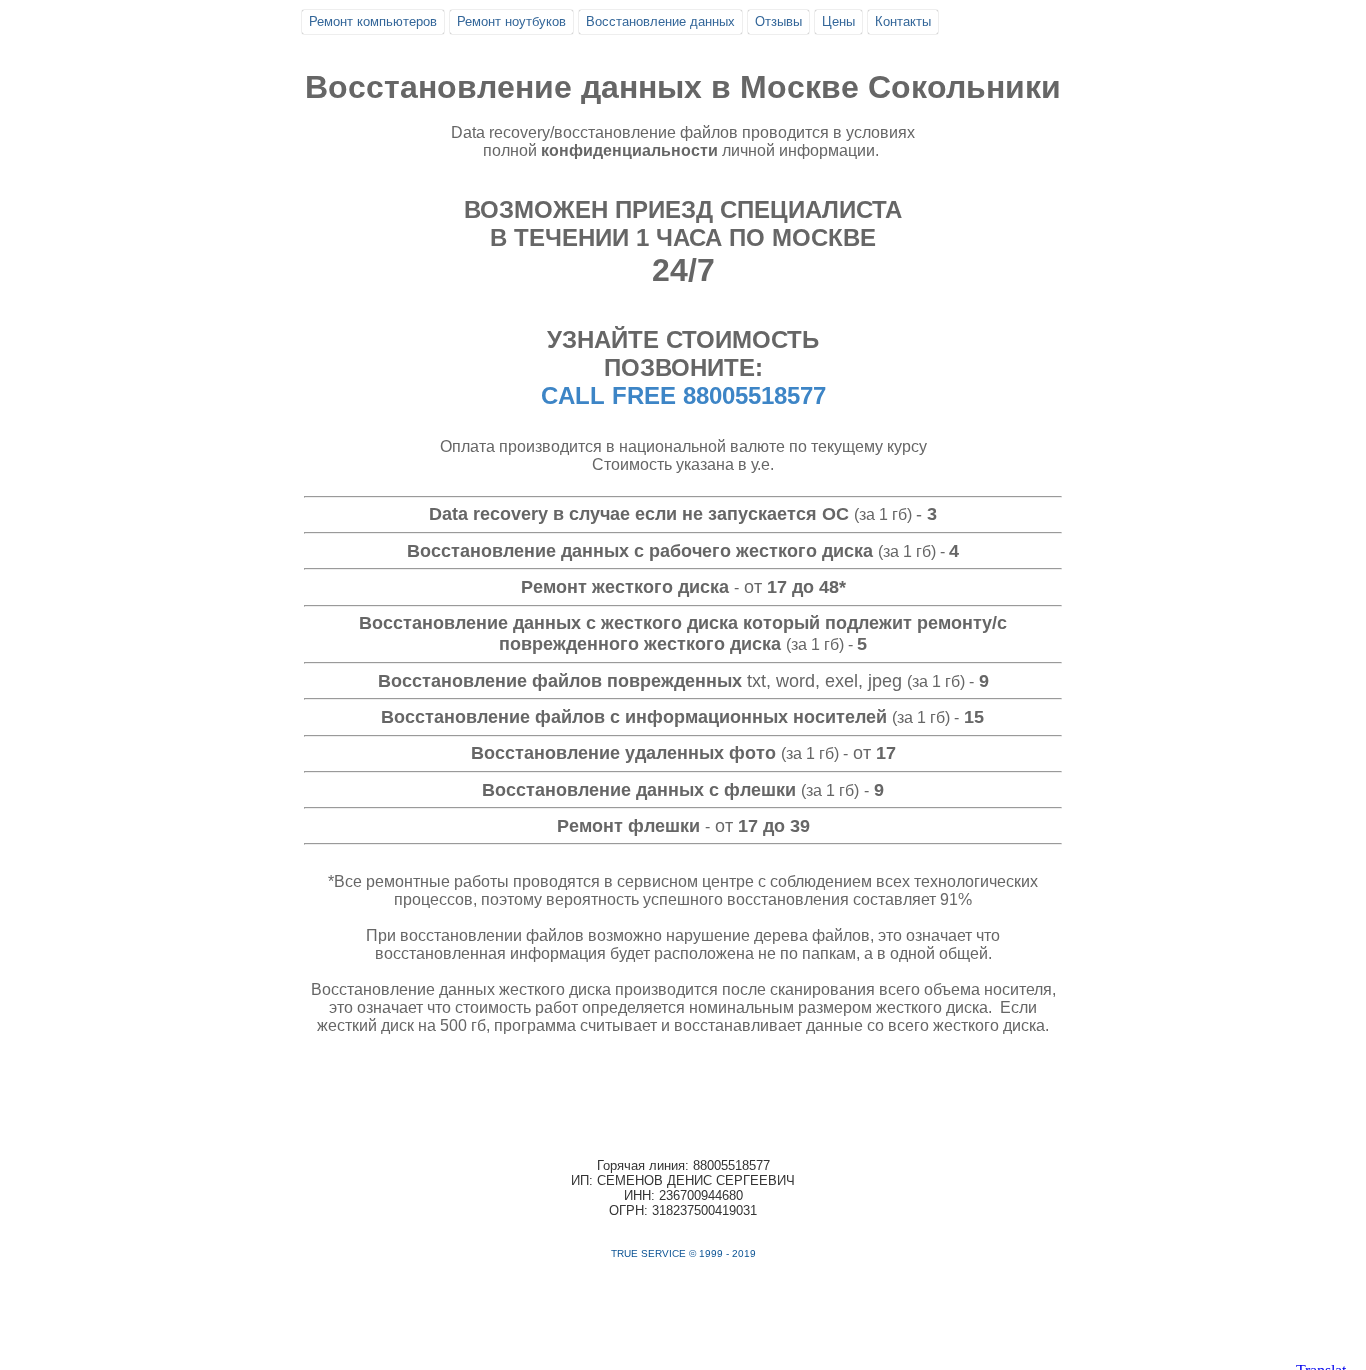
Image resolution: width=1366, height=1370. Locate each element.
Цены (838, 21)
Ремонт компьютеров (373, 21)
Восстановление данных (660, 21)
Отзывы (778, 21)
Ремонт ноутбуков (511, 21)
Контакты (903, 21)
